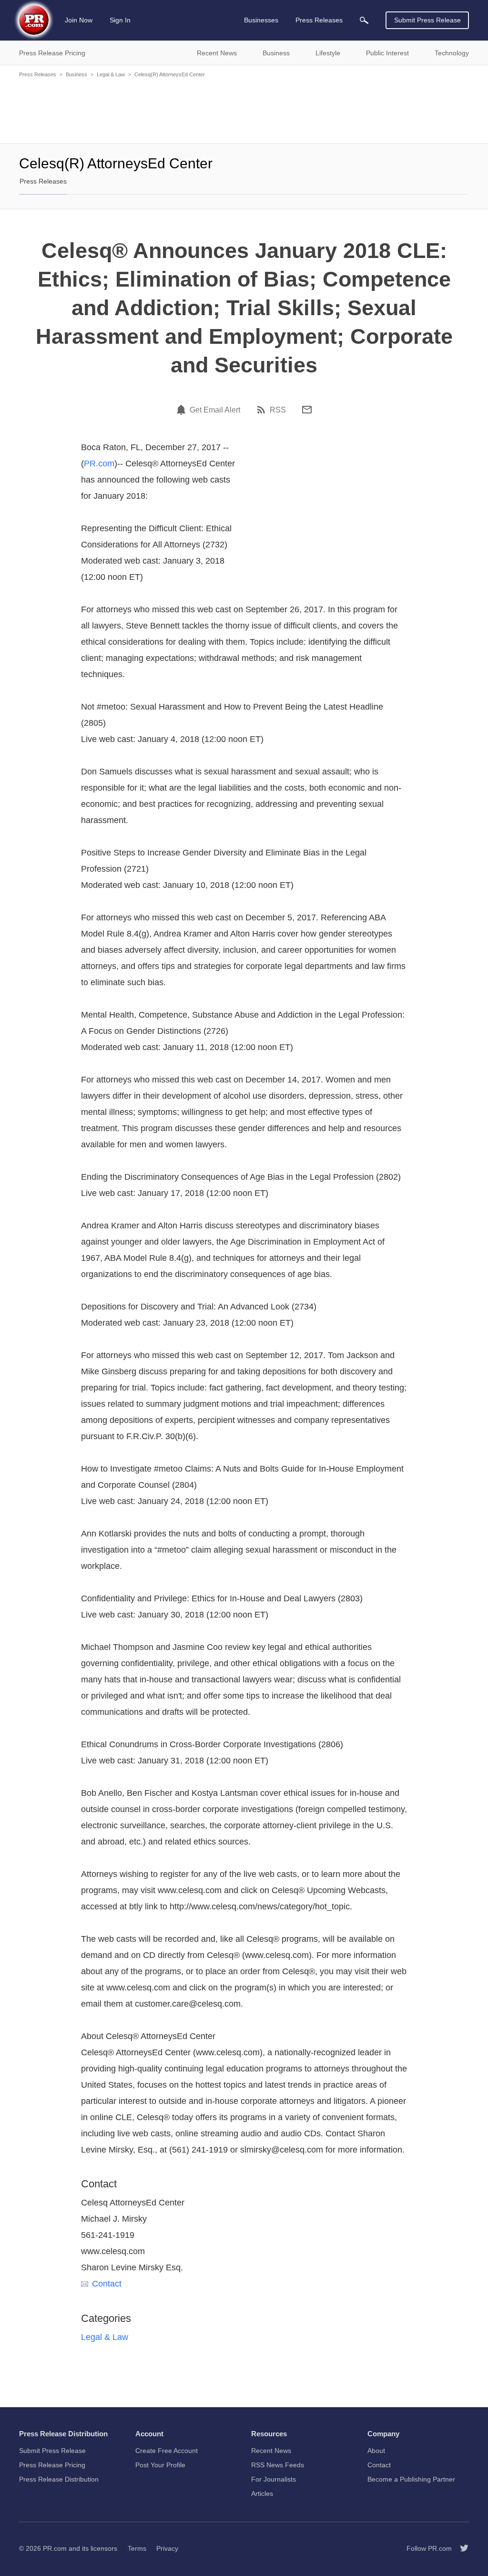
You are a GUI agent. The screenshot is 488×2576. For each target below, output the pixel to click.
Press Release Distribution (59, 2479)
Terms (137, 2548)
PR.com (99, 464)
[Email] (307, 410)
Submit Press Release (427, 20)
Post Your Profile (160, 2465)
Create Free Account (167, 2451)
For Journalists (274, 2479)
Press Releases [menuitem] (319, 20)
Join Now (79, 20)
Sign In (120, 20)
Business (76, 74)
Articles (262, 2494)
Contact (107, 2284)
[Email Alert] (183, 410)
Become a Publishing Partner (411, 2479)
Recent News (271, 2451)
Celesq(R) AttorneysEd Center (170, 74)
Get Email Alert (215, 410)
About (376, 2451)
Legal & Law (111, 74)
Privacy (167, 2548)
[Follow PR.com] (460, 2548)
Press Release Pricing (52, 2465)
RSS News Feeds (278, 2465)
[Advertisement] (244, 110)
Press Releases (38, 74)
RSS (278, 410)
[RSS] (263, 410)
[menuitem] (364, 20)
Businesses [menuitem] (261, 20)
